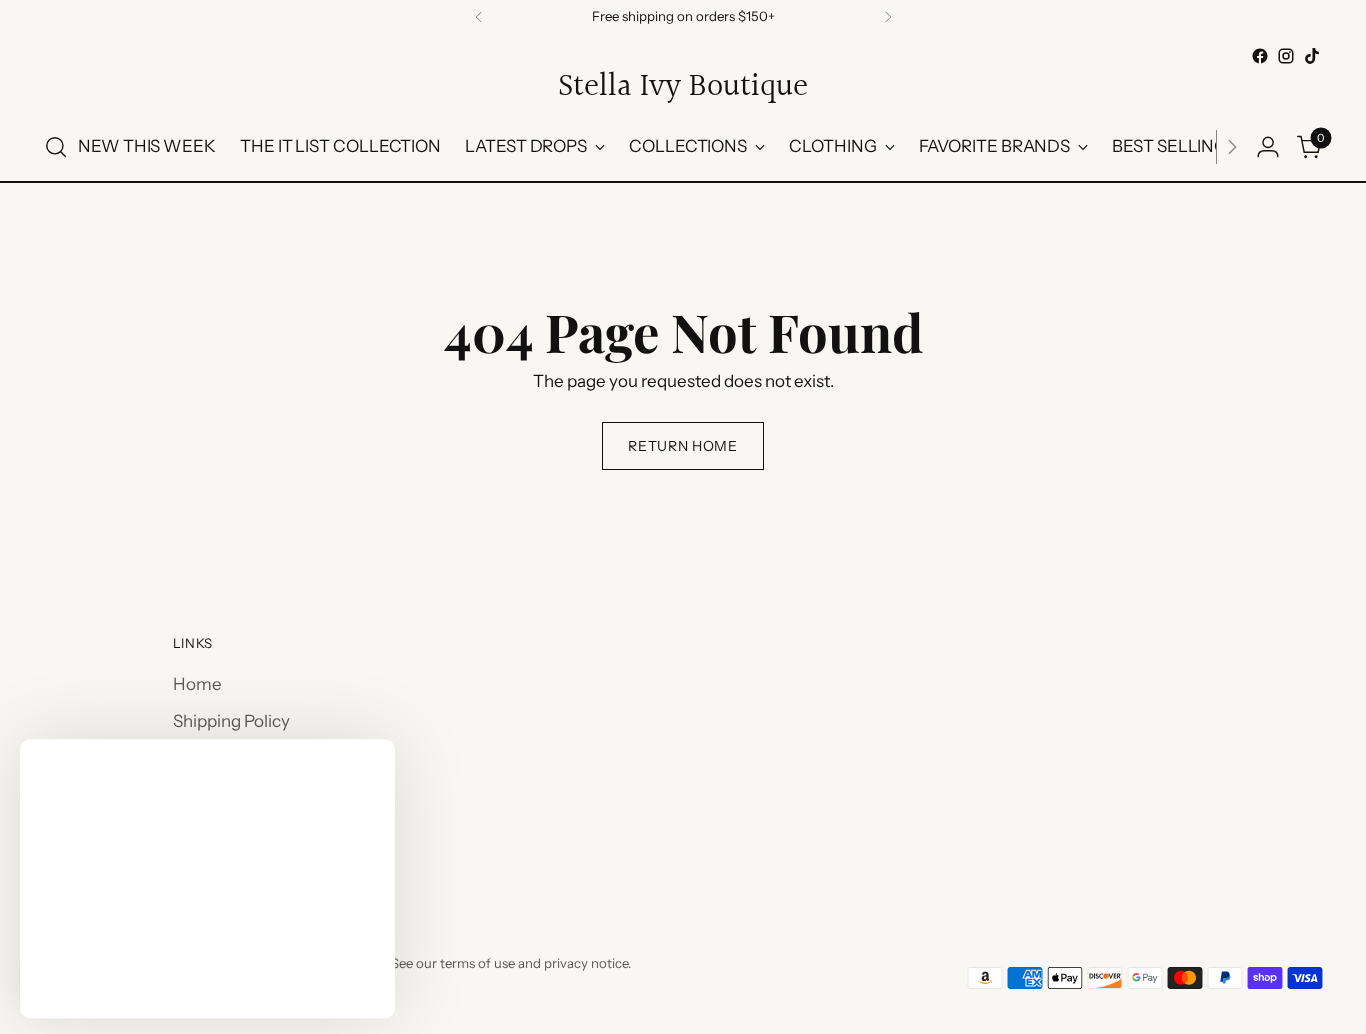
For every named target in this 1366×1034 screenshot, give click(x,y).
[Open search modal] (56, 147)
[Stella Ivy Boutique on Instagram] (1286, 56)
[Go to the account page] (1268, 147)
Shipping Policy (231, 721)
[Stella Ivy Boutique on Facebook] (1260, 56)
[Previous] (479, 17)
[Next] (888, 17)
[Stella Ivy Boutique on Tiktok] (1312, 56)
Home (197, 684)
